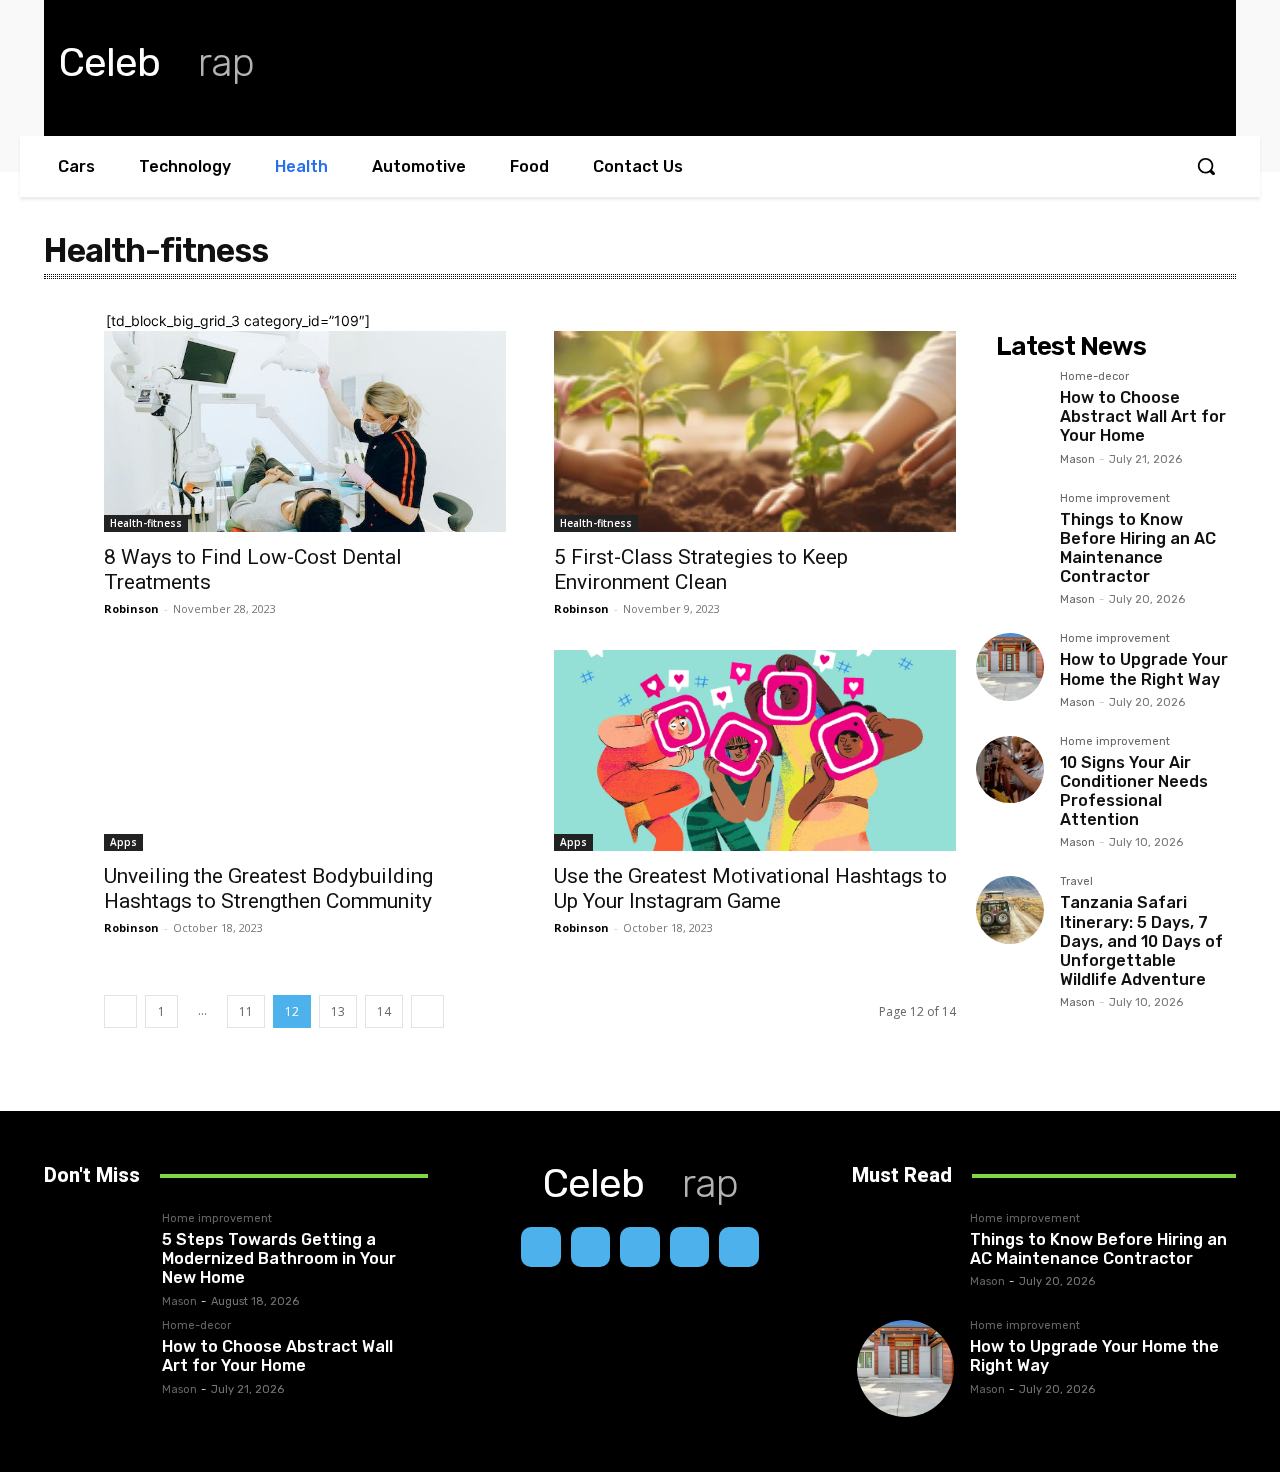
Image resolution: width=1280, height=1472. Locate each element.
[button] (1206, 166)
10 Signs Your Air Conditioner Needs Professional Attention (1134, 791)
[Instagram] (591, 1247)
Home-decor (1094, 377)
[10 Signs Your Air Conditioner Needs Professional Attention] (1010, 770)
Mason (1077, 459)
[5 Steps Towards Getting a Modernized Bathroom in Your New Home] (97, 1261)
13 (338, 1011)
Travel (1076, 882)
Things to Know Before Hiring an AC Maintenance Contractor (1138, 548)
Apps (123, 842)
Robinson (131, 608)
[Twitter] (739, 1247)
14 (384, 1011)
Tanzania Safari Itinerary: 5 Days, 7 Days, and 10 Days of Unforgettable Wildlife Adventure (1141, 941)
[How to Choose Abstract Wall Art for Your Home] (1010, 405)
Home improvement (1115, 499)
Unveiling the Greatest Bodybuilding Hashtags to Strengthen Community (268, 888)
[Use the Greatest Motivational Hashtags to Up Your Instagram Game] (755, 750)
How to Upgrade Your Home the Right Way (1144, 669)
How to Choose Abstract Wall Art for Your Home (1143, 416)
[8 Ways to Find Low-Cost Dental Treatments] (305, 431)
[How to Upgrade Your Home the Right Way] (1010, 667)
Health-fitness (146, 523)
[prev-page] (120, 1011)
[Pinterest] (690, 1247)
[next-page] (427, 1011)
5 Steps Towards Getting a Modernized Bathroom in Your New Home (279, 1258)
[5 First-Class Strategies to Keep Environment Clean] (755, 431)
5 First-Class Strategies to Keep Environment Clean (701, 569)
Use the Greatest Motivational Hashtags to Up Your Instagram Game (750, 888)
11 (246, 1011)
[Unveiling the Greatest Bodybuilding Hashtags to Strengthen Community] (305, 750)
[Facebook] (541, 1247)
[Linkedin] (640, 1247)
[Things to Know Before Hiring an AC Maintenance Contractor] (1010, 527)
